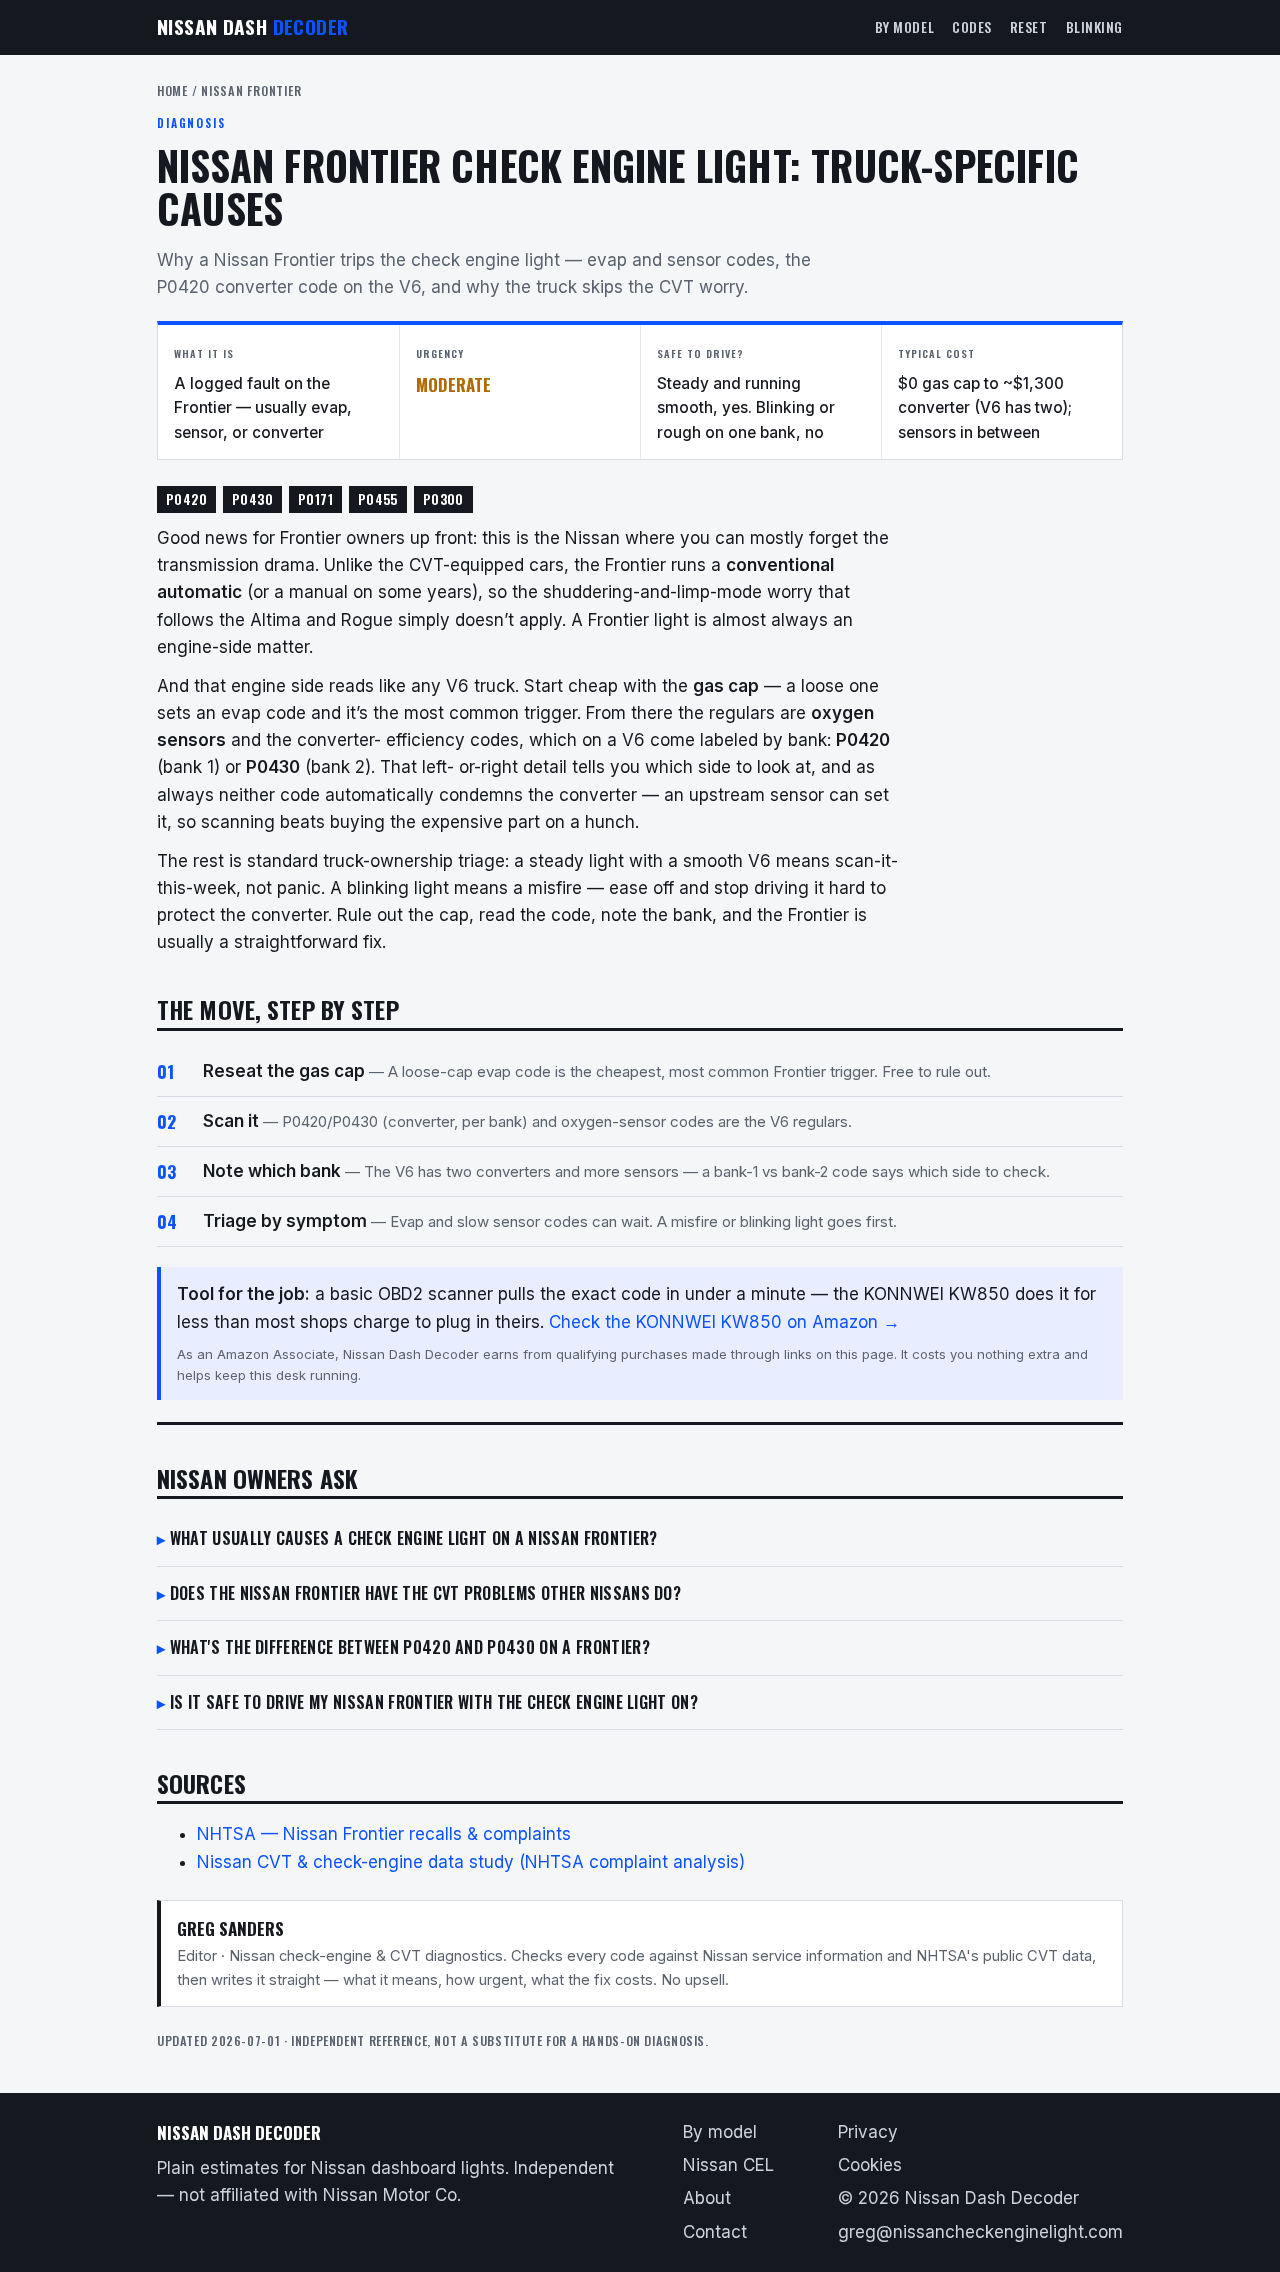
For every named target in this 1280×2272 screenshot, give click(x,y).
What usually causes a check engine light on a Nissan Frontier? (414, 1538)
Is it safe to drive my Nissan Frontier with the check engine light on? (434, 1702)
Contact (715, 2232)
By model (904, 27)
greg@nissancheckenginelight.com (980, 2232)
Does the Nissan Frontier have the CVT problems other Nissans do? (425, 1593)
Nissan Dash (252, 26)
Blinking (1094, 27)
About (707, 2198)
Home (172, 90)
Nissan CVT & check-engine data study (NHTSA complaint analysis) (471, 1862)
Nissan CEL (728, 2165)
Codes (972, 27)
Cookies (870, 2165)
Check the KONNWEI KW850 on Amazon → (724, 1322)
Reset (1029, 27)
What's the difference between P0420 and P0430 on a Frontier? (410, 1647)
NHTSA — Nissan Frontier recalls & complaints (384, 1834)
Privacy (868, 2132)
